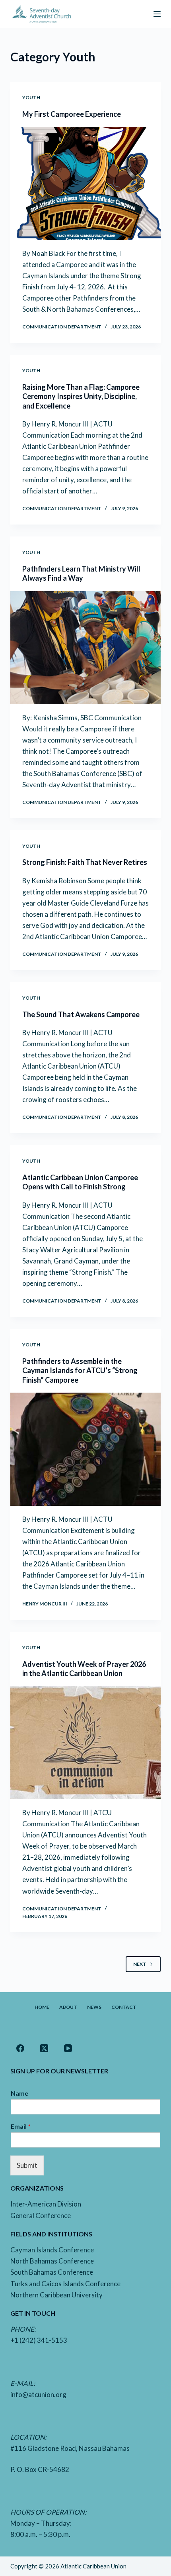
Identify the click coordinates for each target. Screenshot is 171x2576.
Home (42, 2007)
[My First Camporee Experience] (85, 183)
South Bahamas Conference (52, 2272)
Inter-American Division (46, 2204)
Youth (31, 97)
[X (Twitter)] (44, 2048)
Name (19, 2093)
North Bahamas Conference (52, 2261)
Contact (124, 2007)
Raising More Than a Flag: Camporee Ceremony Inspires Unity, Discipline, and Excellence (81, 396)
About (68, 2007)
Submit (27, 2165)
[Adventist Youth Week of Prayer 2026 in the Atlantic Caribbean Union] (85, 1743)
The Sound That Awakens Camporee (81, 1014)
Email (21, 2126)
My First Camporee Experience (72, 114)
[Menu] (157, 14)
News (94, 2007)
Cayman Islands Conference (52, 2250)
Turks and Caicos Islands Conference (65, 2284)
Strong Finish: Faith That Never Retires (85, 862)
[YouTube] (68, 2048)
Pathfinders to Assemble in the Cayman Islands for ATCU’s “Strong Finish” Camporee (80, 1371)
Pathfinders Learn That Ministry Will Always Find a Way (81, 573)
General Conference (41, 2215)
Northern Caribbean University (56, 2295)
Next (140, 1964)
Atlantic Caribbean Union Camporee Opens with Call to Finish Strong (80, 1182)
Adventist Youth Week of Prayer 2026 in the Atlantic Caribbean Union (84, 1669)
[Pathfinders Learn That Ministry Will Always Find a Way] (85, 648)
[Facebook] (20, 2048)
